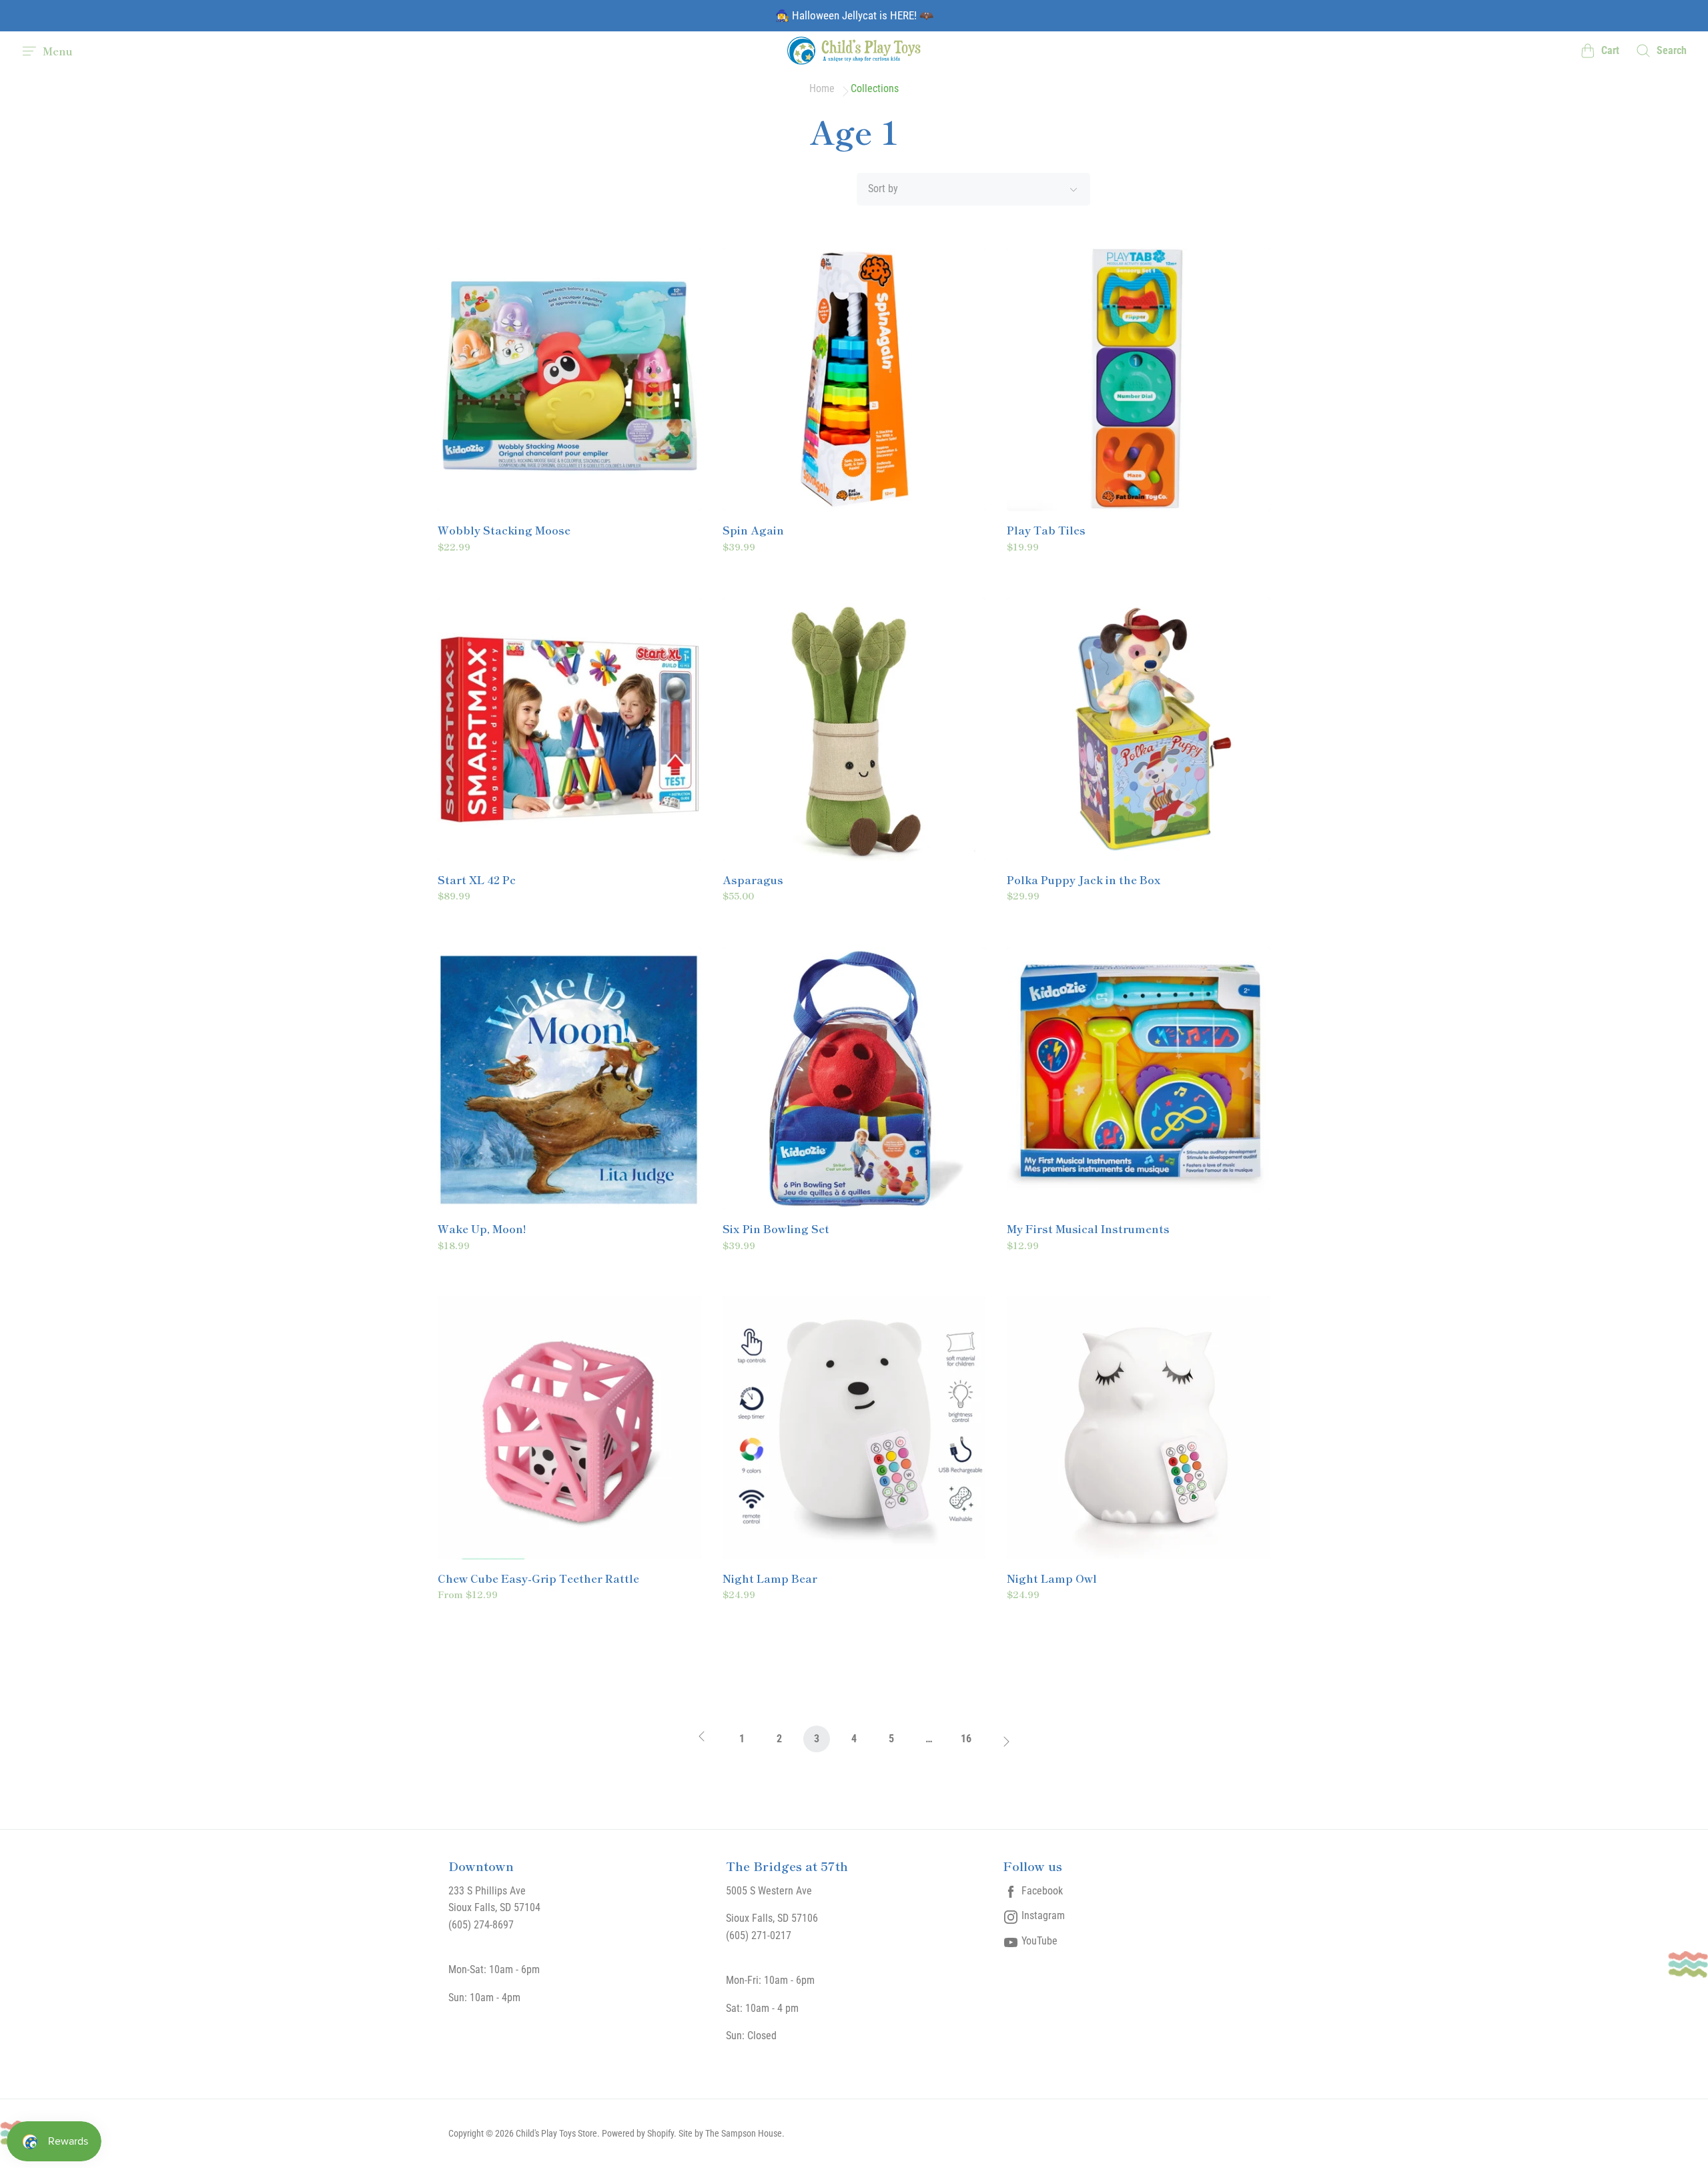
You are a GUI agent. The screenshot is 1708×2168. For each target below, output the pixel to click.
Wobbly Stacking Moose (504, 530)
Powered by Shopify (638, 2133)
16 (966, 1739)
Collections (875, 89)
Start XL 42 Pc (477, 880)
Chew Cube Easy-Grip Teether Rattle (538, 1579)
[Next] (1003, 1743)
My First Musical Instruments (1088, 1229)
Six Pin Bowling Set (776, 1229)
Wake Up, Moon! (482, 1229)
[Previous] (705, 1743)
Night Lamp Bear (770, 1579)
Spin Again (753, 530)
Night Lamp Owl (1052, 1579)
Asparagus (753, 880)
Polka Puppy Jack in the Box (1084, 880)
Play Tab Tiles (1046, 530)
